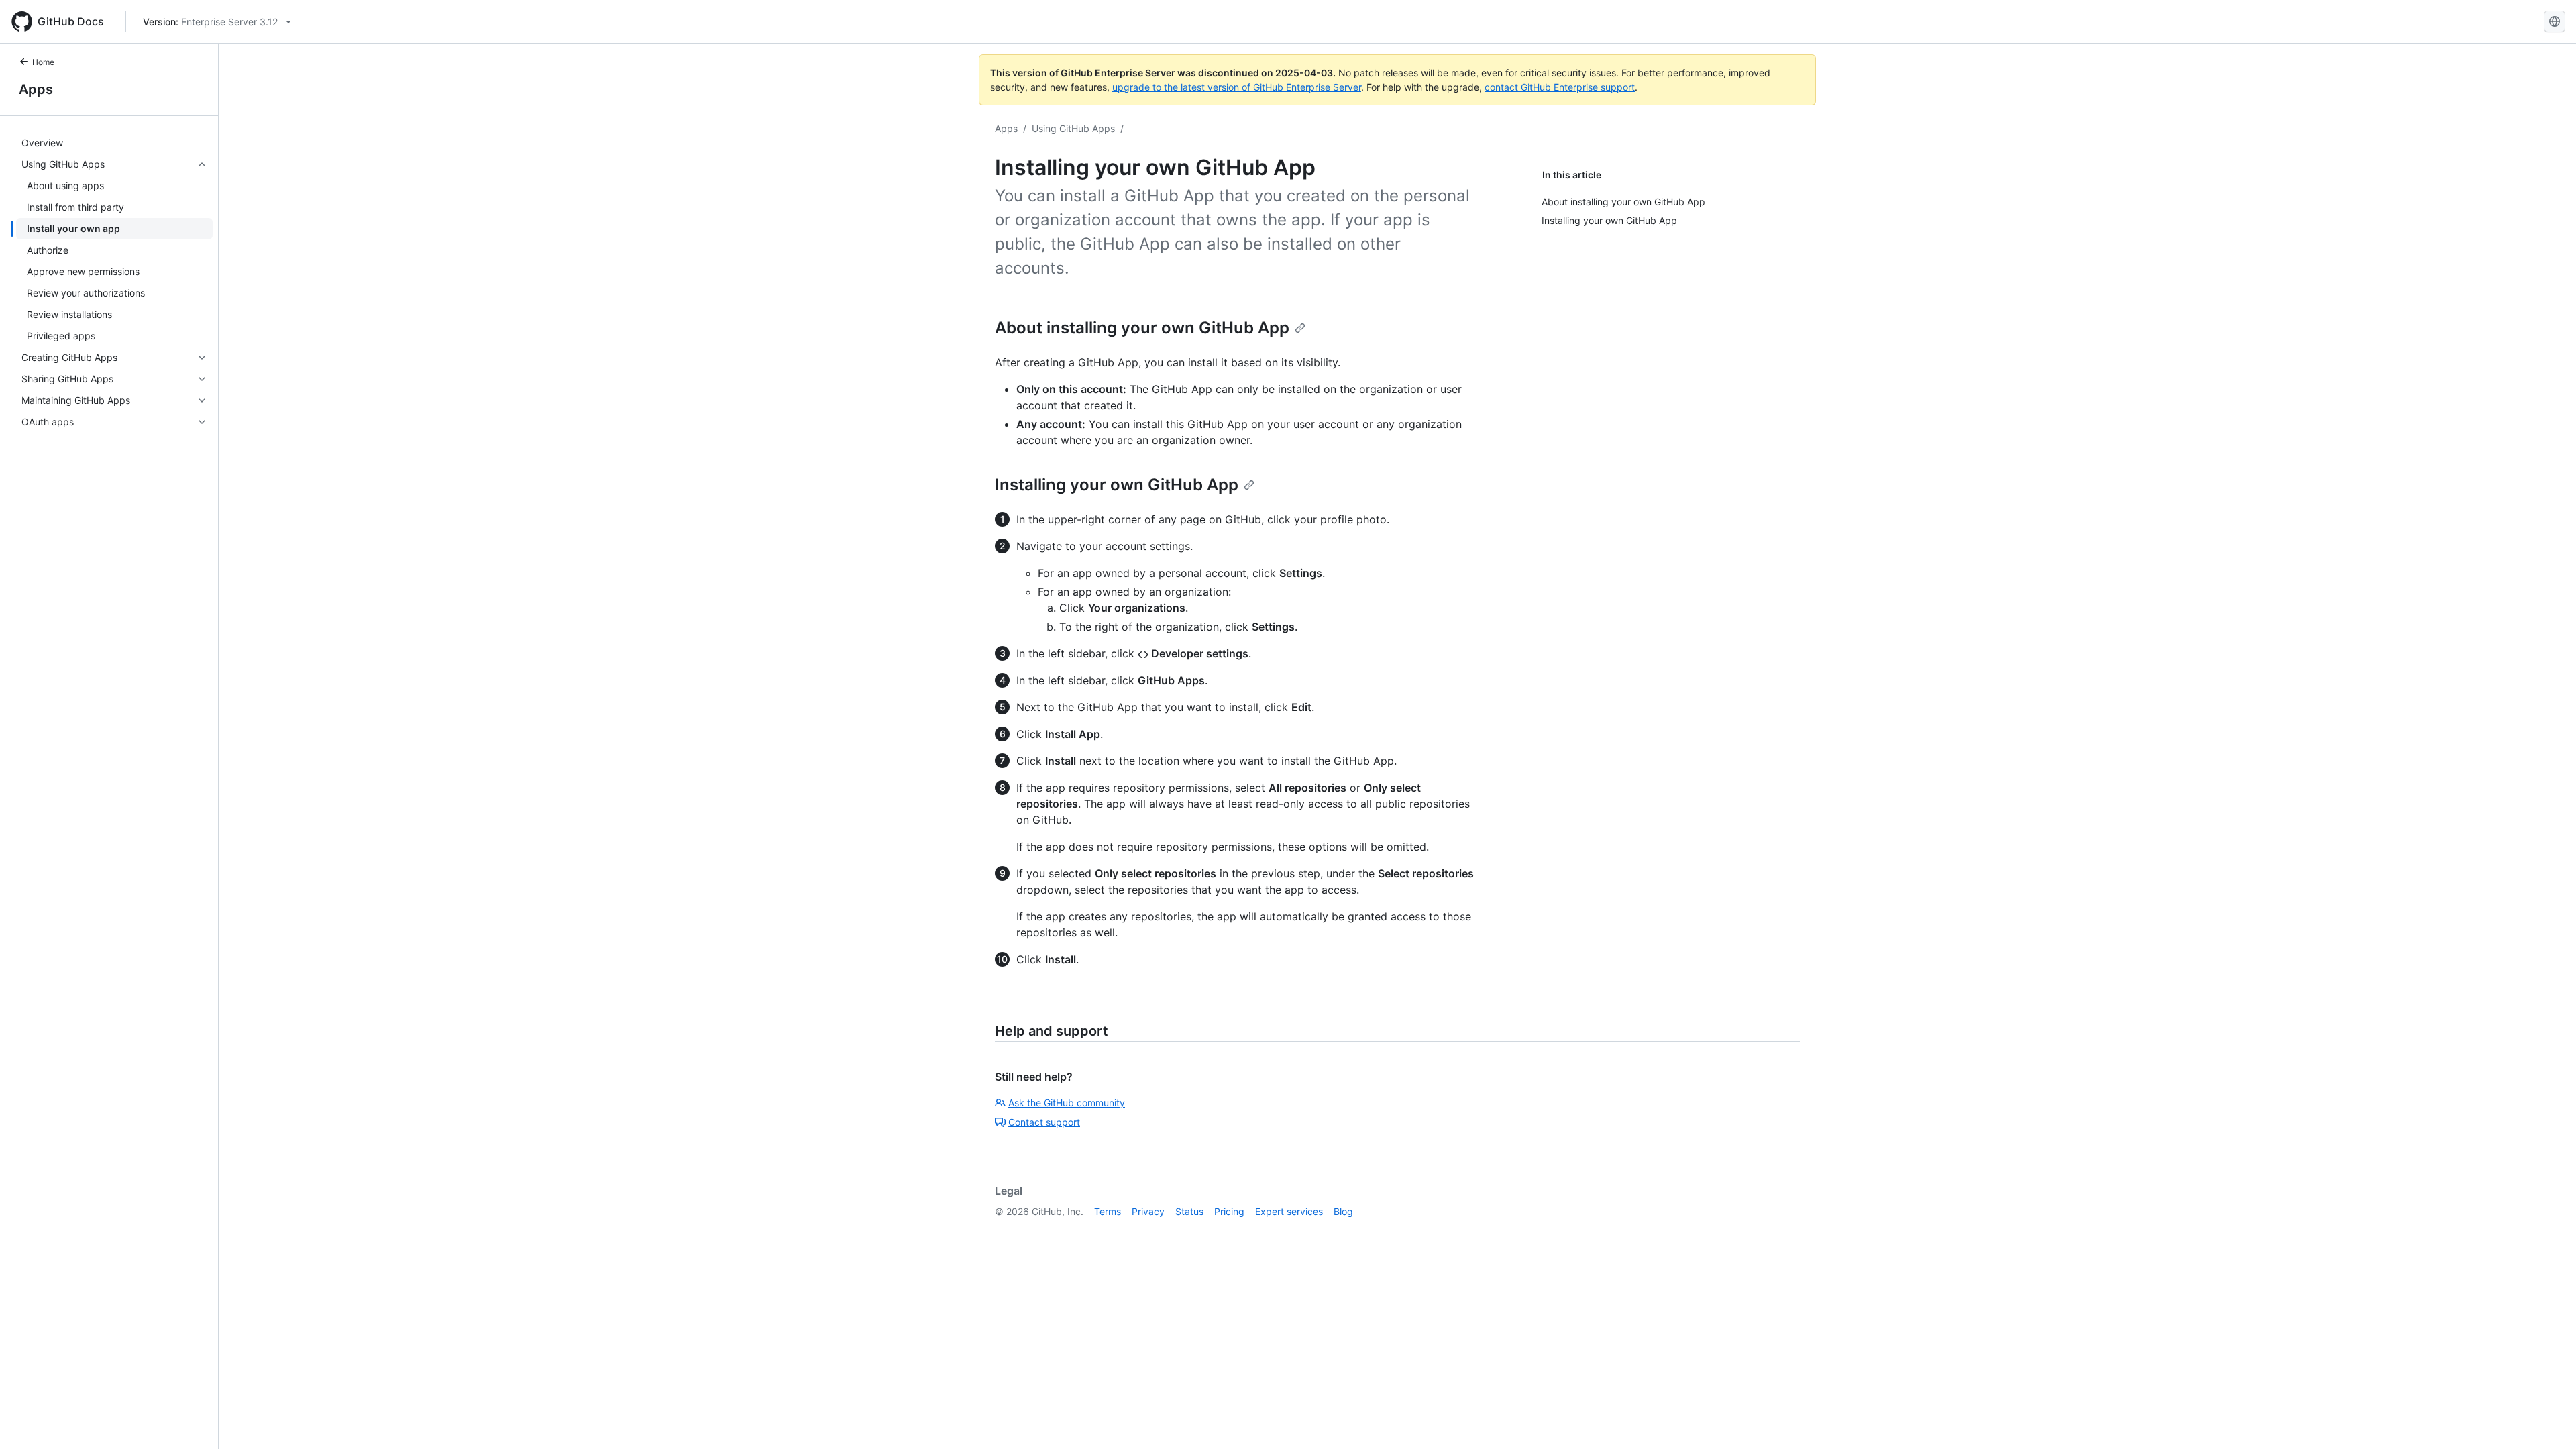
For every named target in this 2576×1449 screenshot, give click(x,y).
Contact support (1044, 1122)
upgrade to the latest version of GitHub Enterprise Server (1237, 87)
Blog (1343, 1211)
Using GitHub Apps (1073, 128)
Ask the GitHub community (1067, 1103)
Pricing (1229, 1211)
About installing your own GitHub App (1142, 328)
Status (1189, 1211)
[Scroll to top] (2546, 1419)
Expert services (1289, 1211)
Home (43, 62)
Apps (36, 89)
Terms (1108, 1211)
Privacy (1148, 1211)
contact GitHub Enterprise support (1560, 87)
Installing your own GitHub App (1117, 485)
